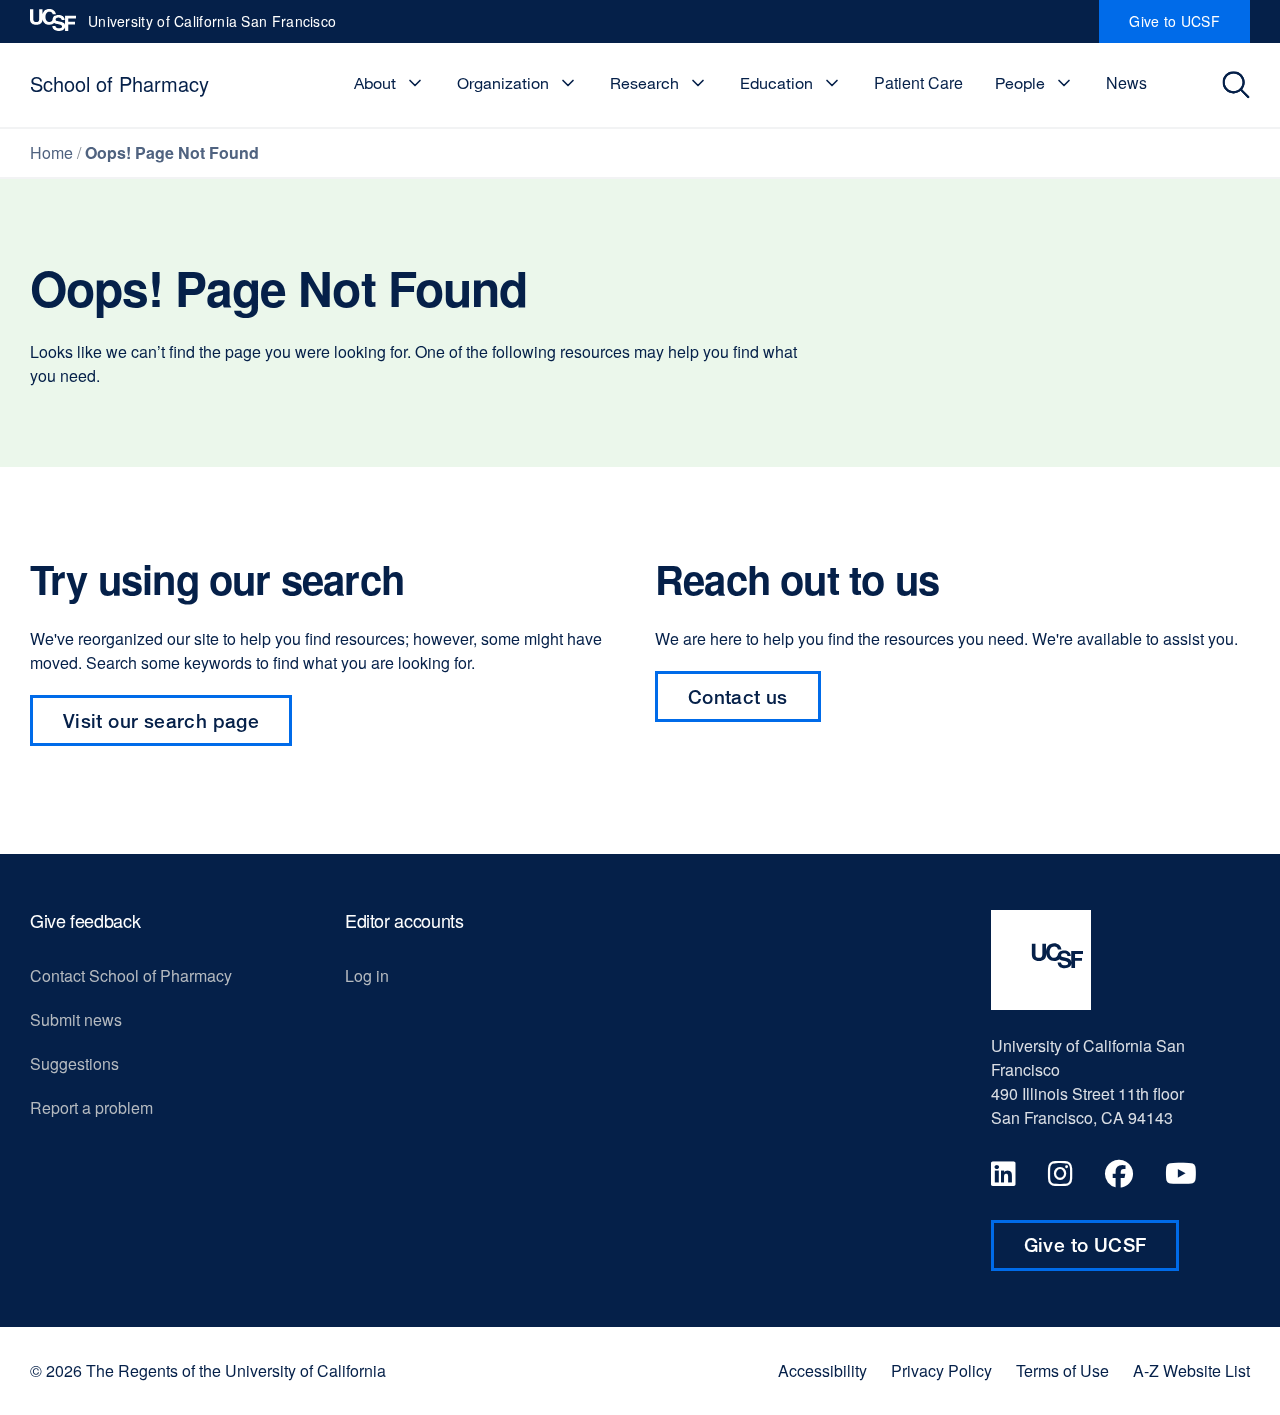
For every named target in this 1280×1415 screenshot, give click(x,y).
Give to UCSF (1189, 27)
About (375, 83)
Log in (367, 975)
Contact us (738, 696)
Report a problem (91, 1107)
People (1020, 83)
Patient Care (918, 82)
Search (1241, 85)
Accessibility (822, 1371)
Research (644, 83)
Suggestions (74, 1063)
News (1126, 82)
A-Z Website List (1191, 1371)
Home (51, 152)
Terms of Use (1062, 1371)
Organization (503, 83)
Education (776, 83)
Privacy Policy (941, 1371)
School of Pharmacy (119, 83)
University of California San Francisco (212, 27)
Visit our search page (161, 720)
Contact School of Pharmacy (131, 975)
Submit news (76, 1019)
